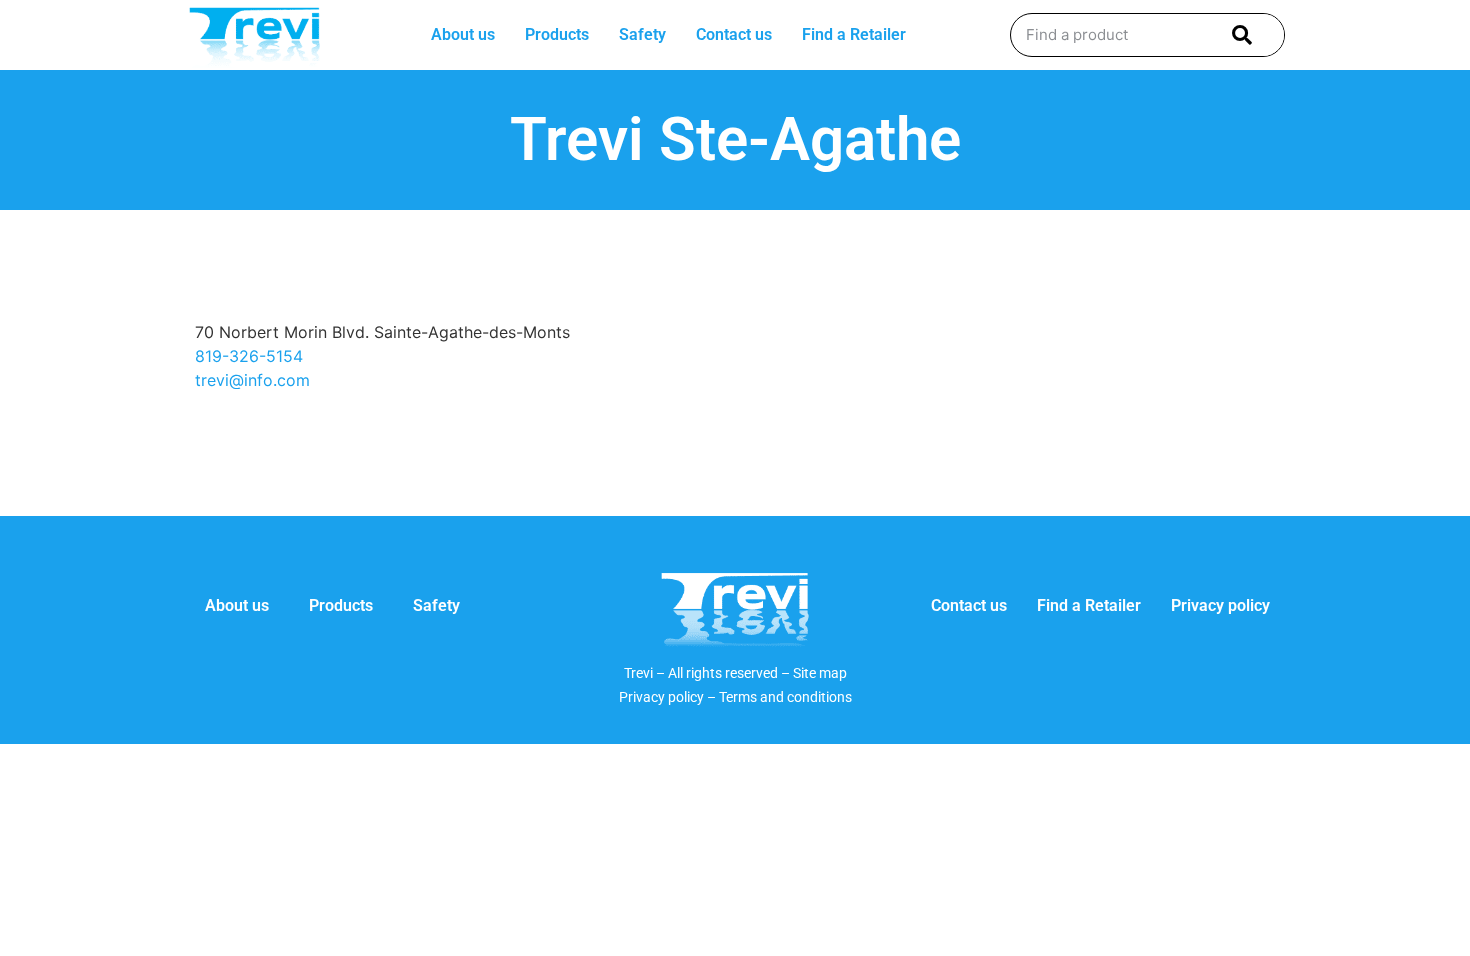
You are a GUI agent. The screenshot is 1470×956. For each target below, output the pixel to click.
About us (463, 34)
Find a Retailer (854, 34)
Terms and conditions (785, 697)
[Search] (1238, 35)
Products (557, 34)
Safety (642, 34)
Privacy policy (1220, 605)
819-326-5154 (249, 356)
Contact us (734, 34)
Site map (820, 673)
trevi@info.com (252, 380)
